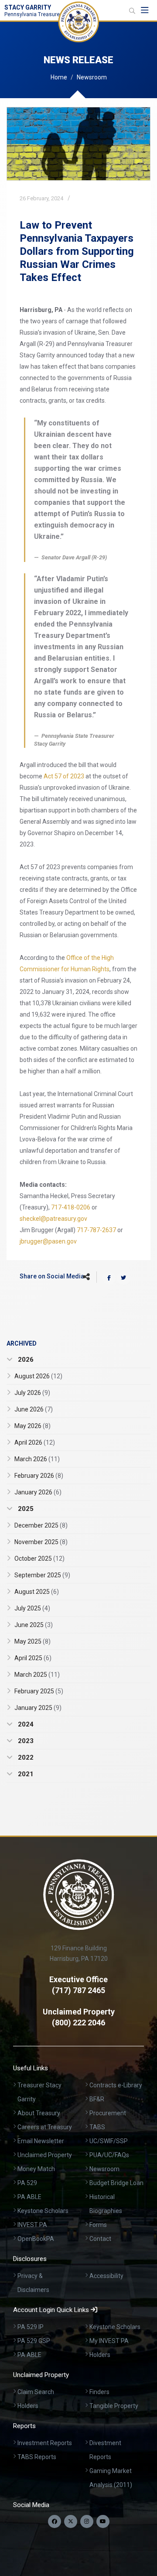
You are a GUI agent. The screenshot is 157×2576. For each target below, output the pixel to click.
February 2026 (39, 1476)
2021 (25, 1774)
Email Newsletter (41, 2141)
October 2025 (39, 1559)
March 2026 (37, 1459)
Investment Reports (45, 2443)
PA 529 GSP (34, 2341)
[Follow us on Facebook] (55, 2521)
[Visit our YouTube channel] (103, 2521)
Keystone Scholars (43, 2211)
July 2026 (32, 1393)
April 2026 (35, 1442)
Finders (99, 2392)
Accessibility (106, 2276)
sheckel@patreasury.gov (53, 1219)
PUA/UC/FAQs (109, 2155)
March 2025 (37, 1675)
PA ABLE (29, 2197)
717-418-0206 (71, 1207)
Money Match (36, 2169)
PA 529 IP (31, 2327)
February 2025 (39, 1691)
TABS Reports (37, 2457)
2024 (25, 1724)
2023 (25, 1741)
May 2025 (32, 1641)
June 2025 (34, 1625)
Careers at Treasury (45, 2127)
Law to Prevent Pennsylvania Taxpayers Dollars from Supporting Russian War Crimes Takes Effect (77, 251)
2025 (25, 1509)
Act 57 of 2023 (64, 776)
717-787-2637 (96, 1230)
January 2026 (38, 1492)
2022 (25, 1757)
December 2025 (41, 1525)
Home (59, 77)
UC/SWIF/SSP (109, 2141)
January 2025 (38, 1708)
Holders (100, 2355)
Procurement (108, 2113)
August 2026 (38, 1376)
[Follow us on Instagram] (87, 2521)
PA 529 (27, 2183)
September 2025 (42, 1575)
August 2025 (37, 1592)
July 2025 (32, 1608)
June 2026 (34, 1409)
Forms (98, 2225)
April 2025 (33, 1658)
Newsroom (92, 77)
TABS (97, 2127)
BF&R (97, 2099)
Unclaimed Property (45, 2155)
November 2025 (41, 1542)
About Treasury (39, 2113)
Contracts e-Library (116, 2085)
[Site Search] (132, 11)
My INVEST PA (109, 2341)
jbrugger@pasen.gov (48, 1241)
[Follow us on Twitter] (71, 2521)
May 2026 (32, 1426)
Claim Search (36, 2392)
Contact (100, 2239)
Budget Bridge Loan (116, 2183)
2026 (25, 1360)
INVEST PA (32, 2225)
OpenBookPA (36, 2239)
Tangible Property (114, 2406)
